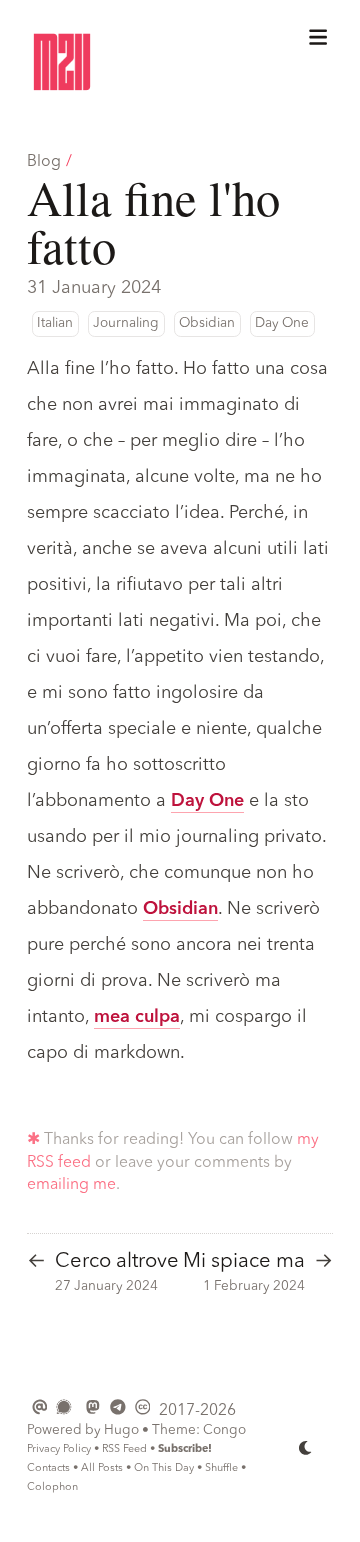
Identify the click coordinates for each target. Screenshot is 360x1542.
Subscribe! (185, 1449)
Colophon (52, 1487)
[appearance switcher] (306, 1448)
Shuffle (221, 1468)
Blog (44, 162)
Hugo (121, 1430)
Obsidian (207, 323)
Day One (282, 323)
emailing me (71, 1185)
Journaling (126, 323)
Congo (224, 1430)
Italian (55, 323)
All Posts (102, 1468)
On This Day (164, 1468)
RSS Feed (124, 1449)
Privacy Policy (59, 1449)
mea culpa (137, 1017)
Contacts (48, 1468)
